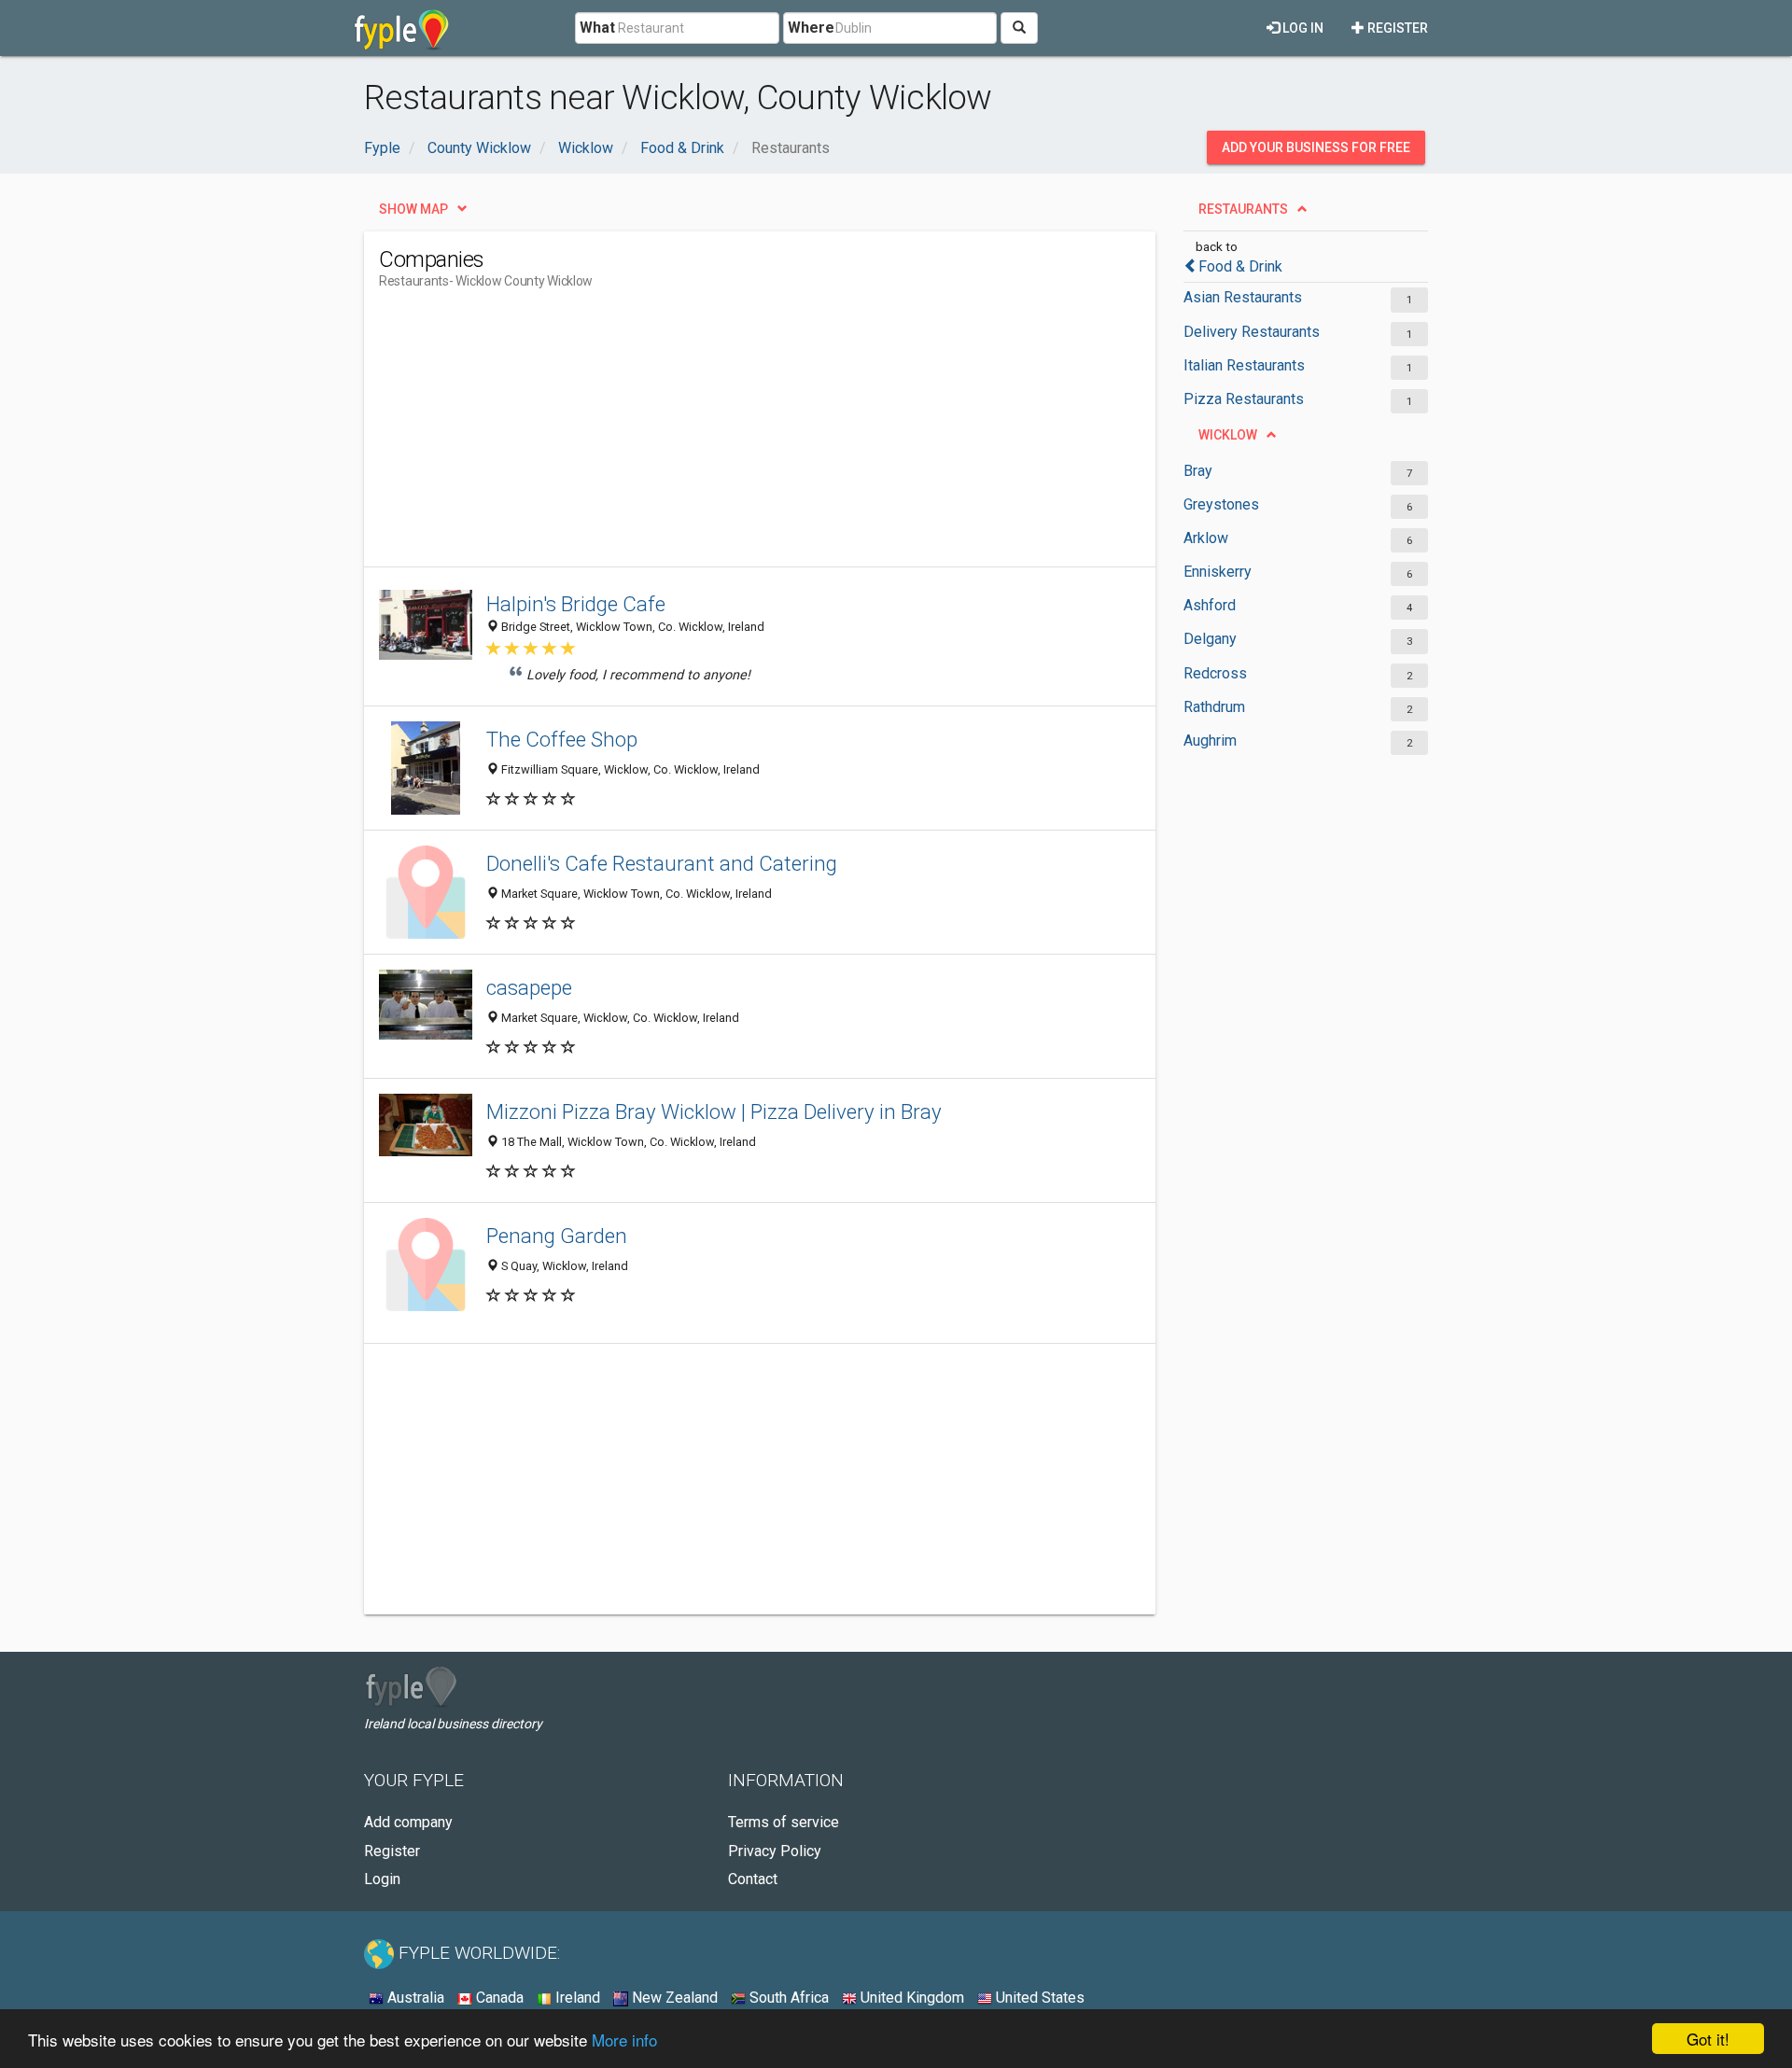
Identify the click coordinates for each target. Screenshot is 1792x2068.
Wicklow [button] (1228, 435)
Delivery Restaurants (1252, 332)
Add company (408, 1822)
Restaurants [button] (1243, 209)
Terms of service (784, 1822)
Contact (753, 1879)
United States (1038, 1998)
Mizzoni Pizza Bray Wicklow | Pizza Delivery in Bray (714, 1111)
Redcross (1215, 673)
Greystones (1221, 504)
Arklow (1206, 538)
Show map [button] (413, 209)
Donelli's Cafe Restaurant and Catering (662, 863)
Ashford (1210, 605)
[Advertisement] (719, 436)
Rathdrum (1214, 707)
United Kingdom (910, 1998)
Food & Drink (1240, 266)
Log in (1302, 28)
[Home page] (402, 28)
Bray (1198, 471)
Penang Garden (557, 1236)
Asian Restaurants (1243, 297)
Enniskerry (1218, 572)
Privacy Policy (775, 1851)
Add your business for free (1316, 147)
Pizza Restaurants (1244, 399)
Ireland (576, 1998)
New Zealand (673, 1998)
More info (624, 2040)
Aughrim (1210, 741)
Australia (414, 1998)
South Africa (787, 1998)
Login (382, 1879)
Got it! (1708, 2039)
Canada (498, 1998)
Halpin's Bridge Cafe (576, 604)
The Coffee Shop (562, 739)
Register (1396, 28)
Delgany (1210, 639)
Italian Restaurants (1244, 365)
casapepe (529, 987)
